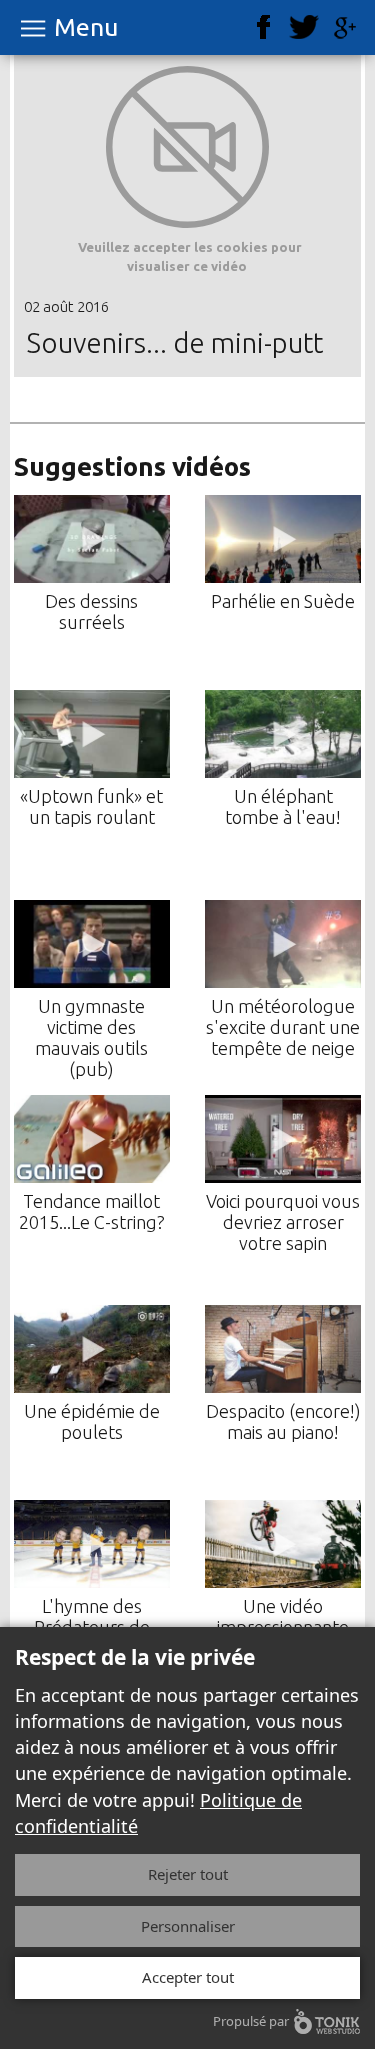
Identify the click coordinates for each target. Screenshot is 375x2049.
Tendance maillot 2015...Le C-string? (92, 1211)
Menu (86, 27)
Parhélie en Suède (283, 601)
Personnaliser (188, 1926)
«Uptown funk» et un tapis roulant (91, 806)
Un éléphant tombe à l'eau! (283, 806)
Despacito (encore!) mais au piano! (283, 1421)
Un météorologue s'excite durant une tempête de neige (283, 1027)
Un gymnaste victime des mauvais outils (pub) (91, 1037)
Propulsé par (251, 2021)
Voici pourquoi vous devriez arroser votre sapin (283, 1222)
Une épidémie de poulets (92, 1421)
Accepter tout (188, 1977)
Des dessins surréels (91, 611)
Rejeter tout (188, 1874)
